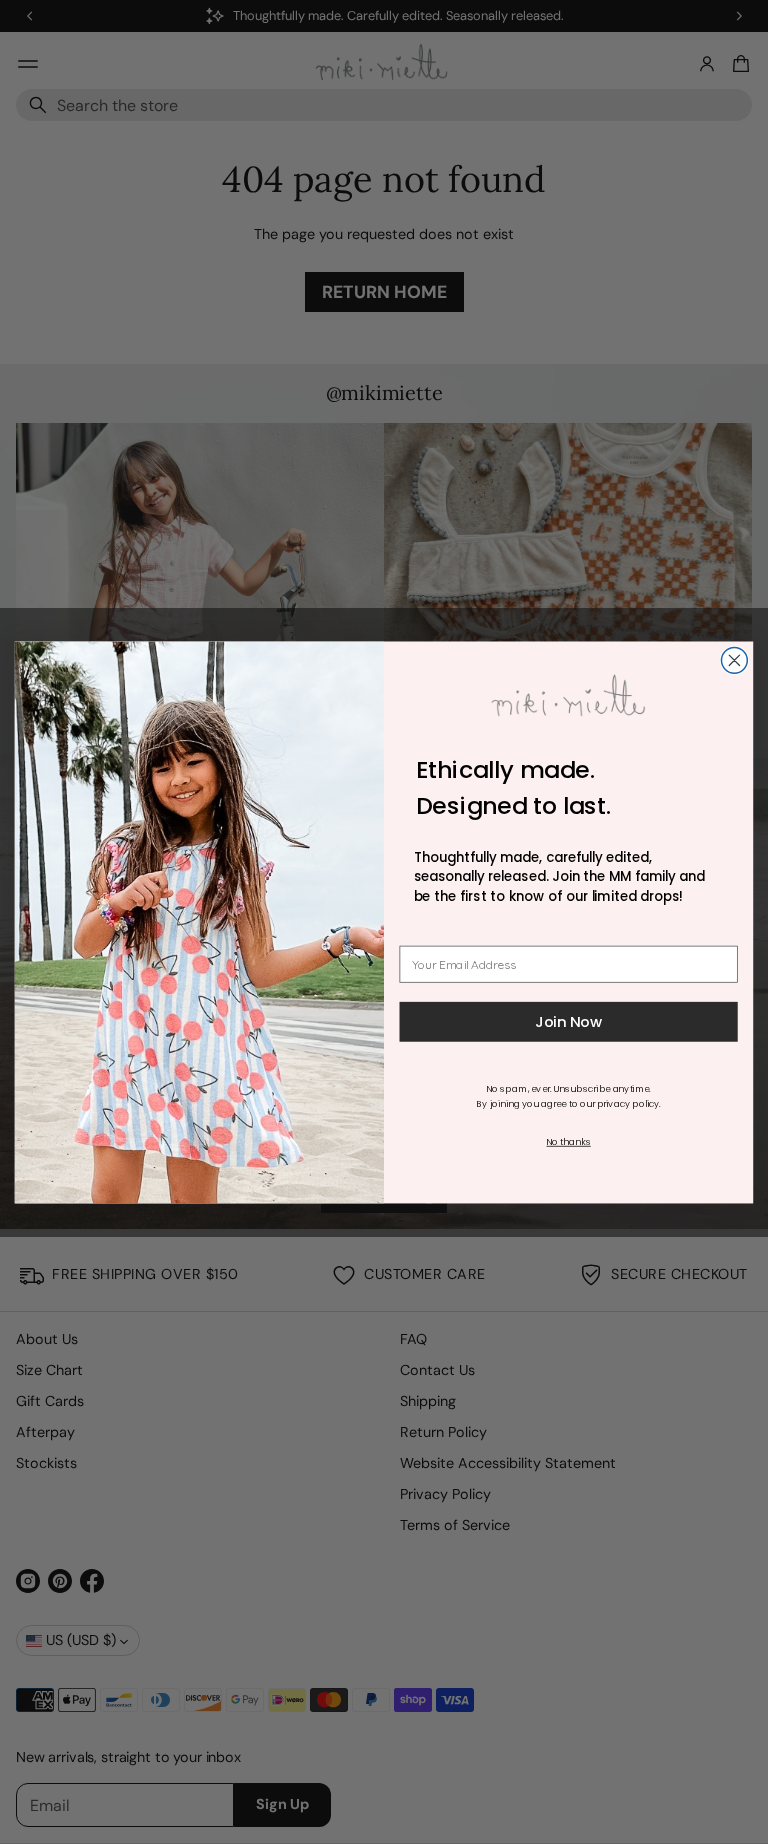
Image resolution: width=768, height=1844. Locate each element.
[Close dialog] (734, 660)
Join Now (568, 1021)
